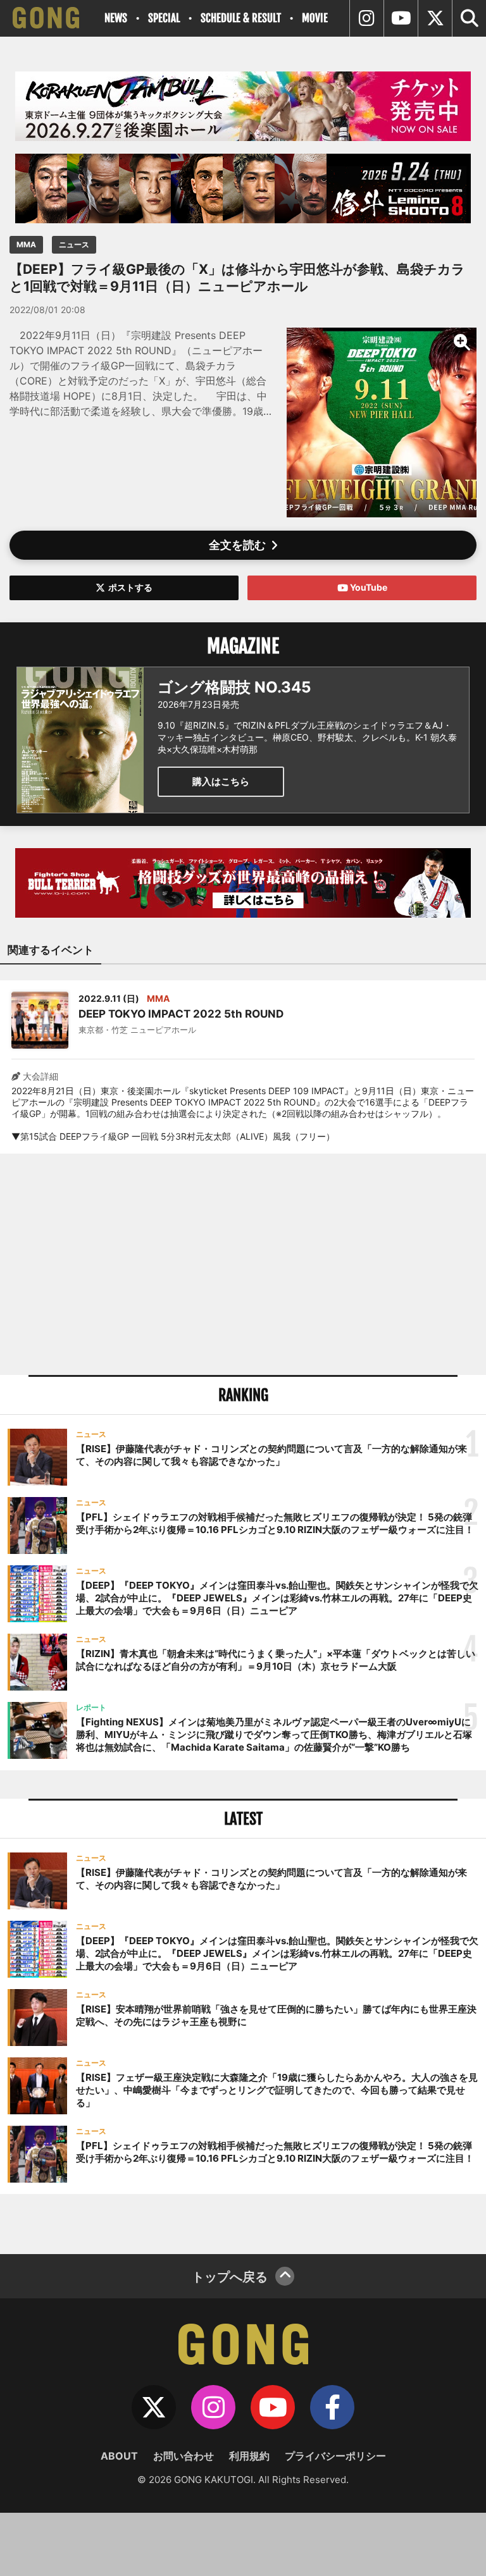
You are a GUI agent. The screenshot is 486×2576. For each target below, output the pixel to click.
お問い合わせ (184, 2456)
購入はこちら (221, 781)
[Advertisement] (243, 1264)
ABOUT (119, 2456)
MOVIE (315, 18)
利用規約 (249, 2456)
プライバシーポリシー (335, 2456)
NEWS (116, 18)
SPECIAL (164, 18)
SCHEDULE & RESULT (241, 18)
